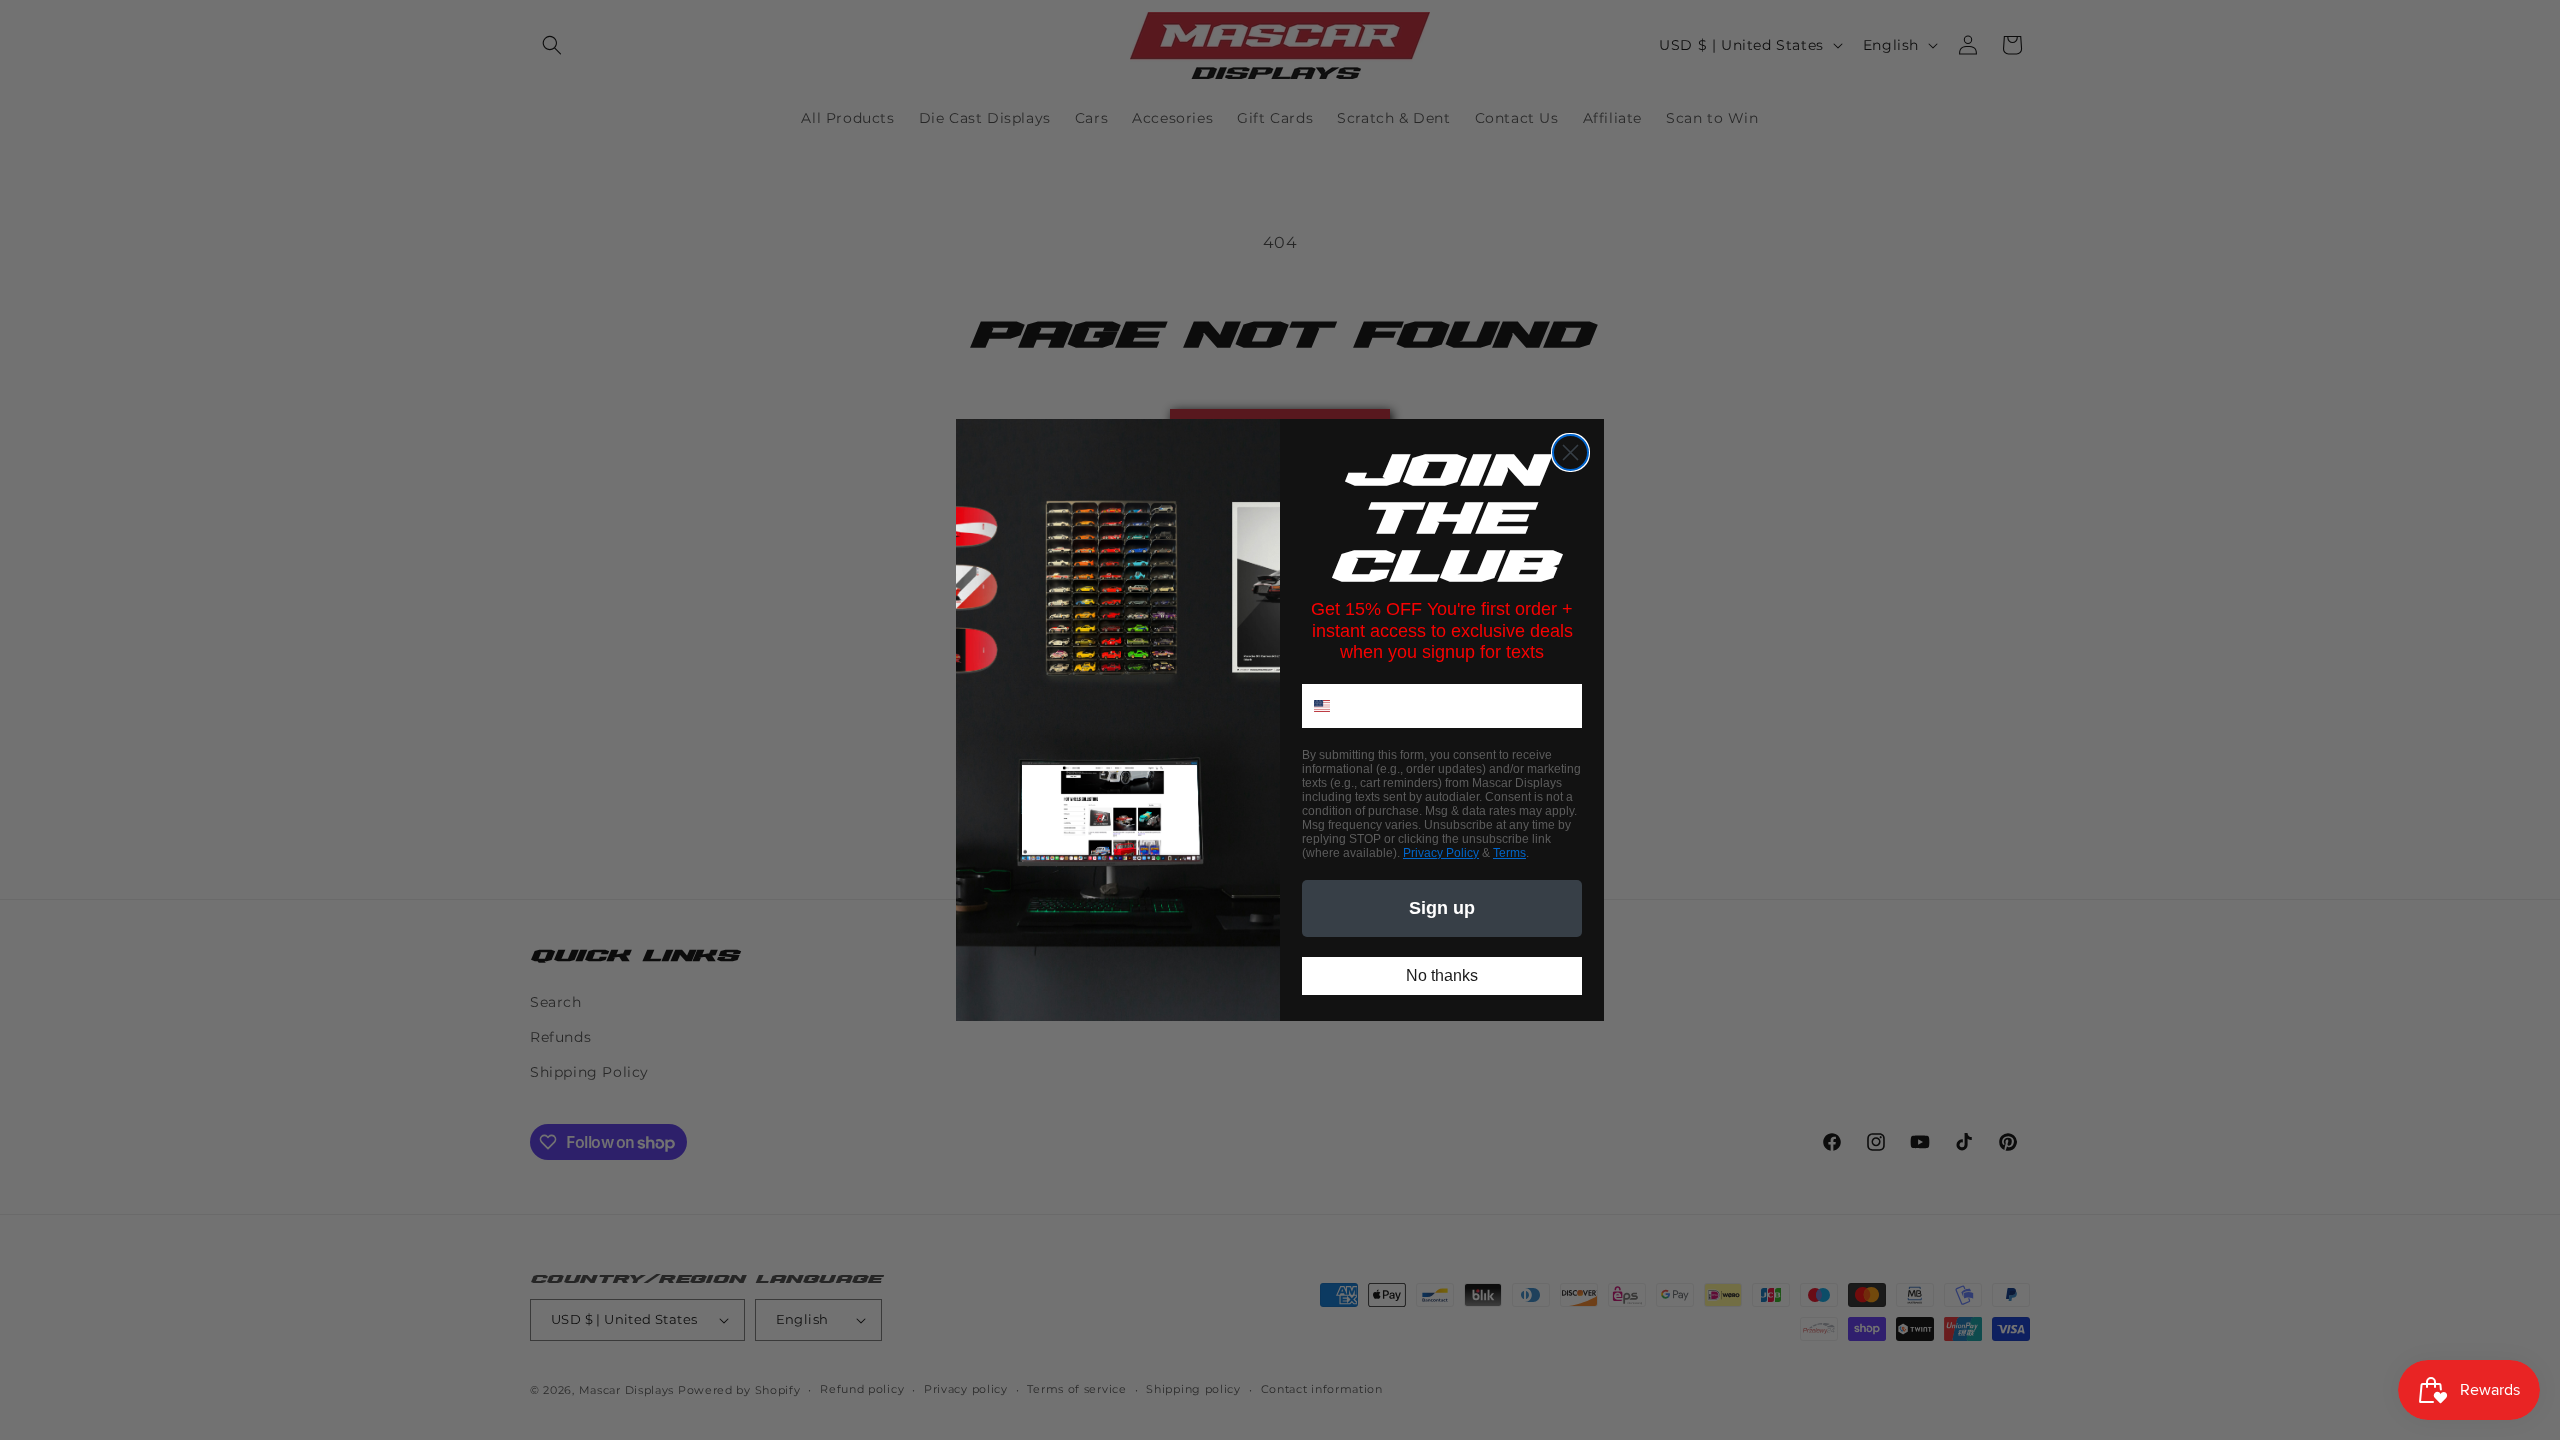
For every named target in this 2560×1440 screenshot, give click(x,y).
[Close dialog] (1570, 452)
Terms (1509, 853)
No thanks (1442, 975)
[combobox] (1334, 706)
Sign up (1442, 908)
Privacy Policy (1441, 853)
